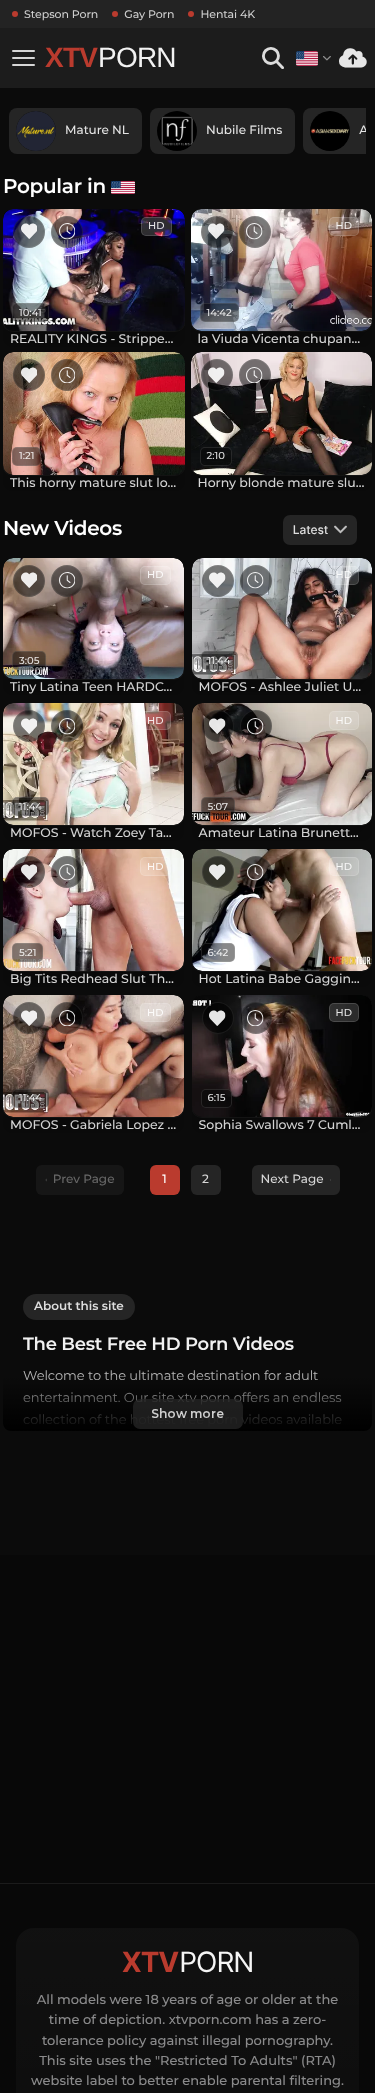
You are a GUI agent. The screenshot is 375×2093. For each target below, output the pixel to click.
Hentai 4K (227, 14)
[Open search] (272, 58)
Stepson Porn (61, 14)
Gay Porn (149, 14)
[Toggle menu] (23, 58)
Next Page (292, 1179)
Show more (187, 1413)
